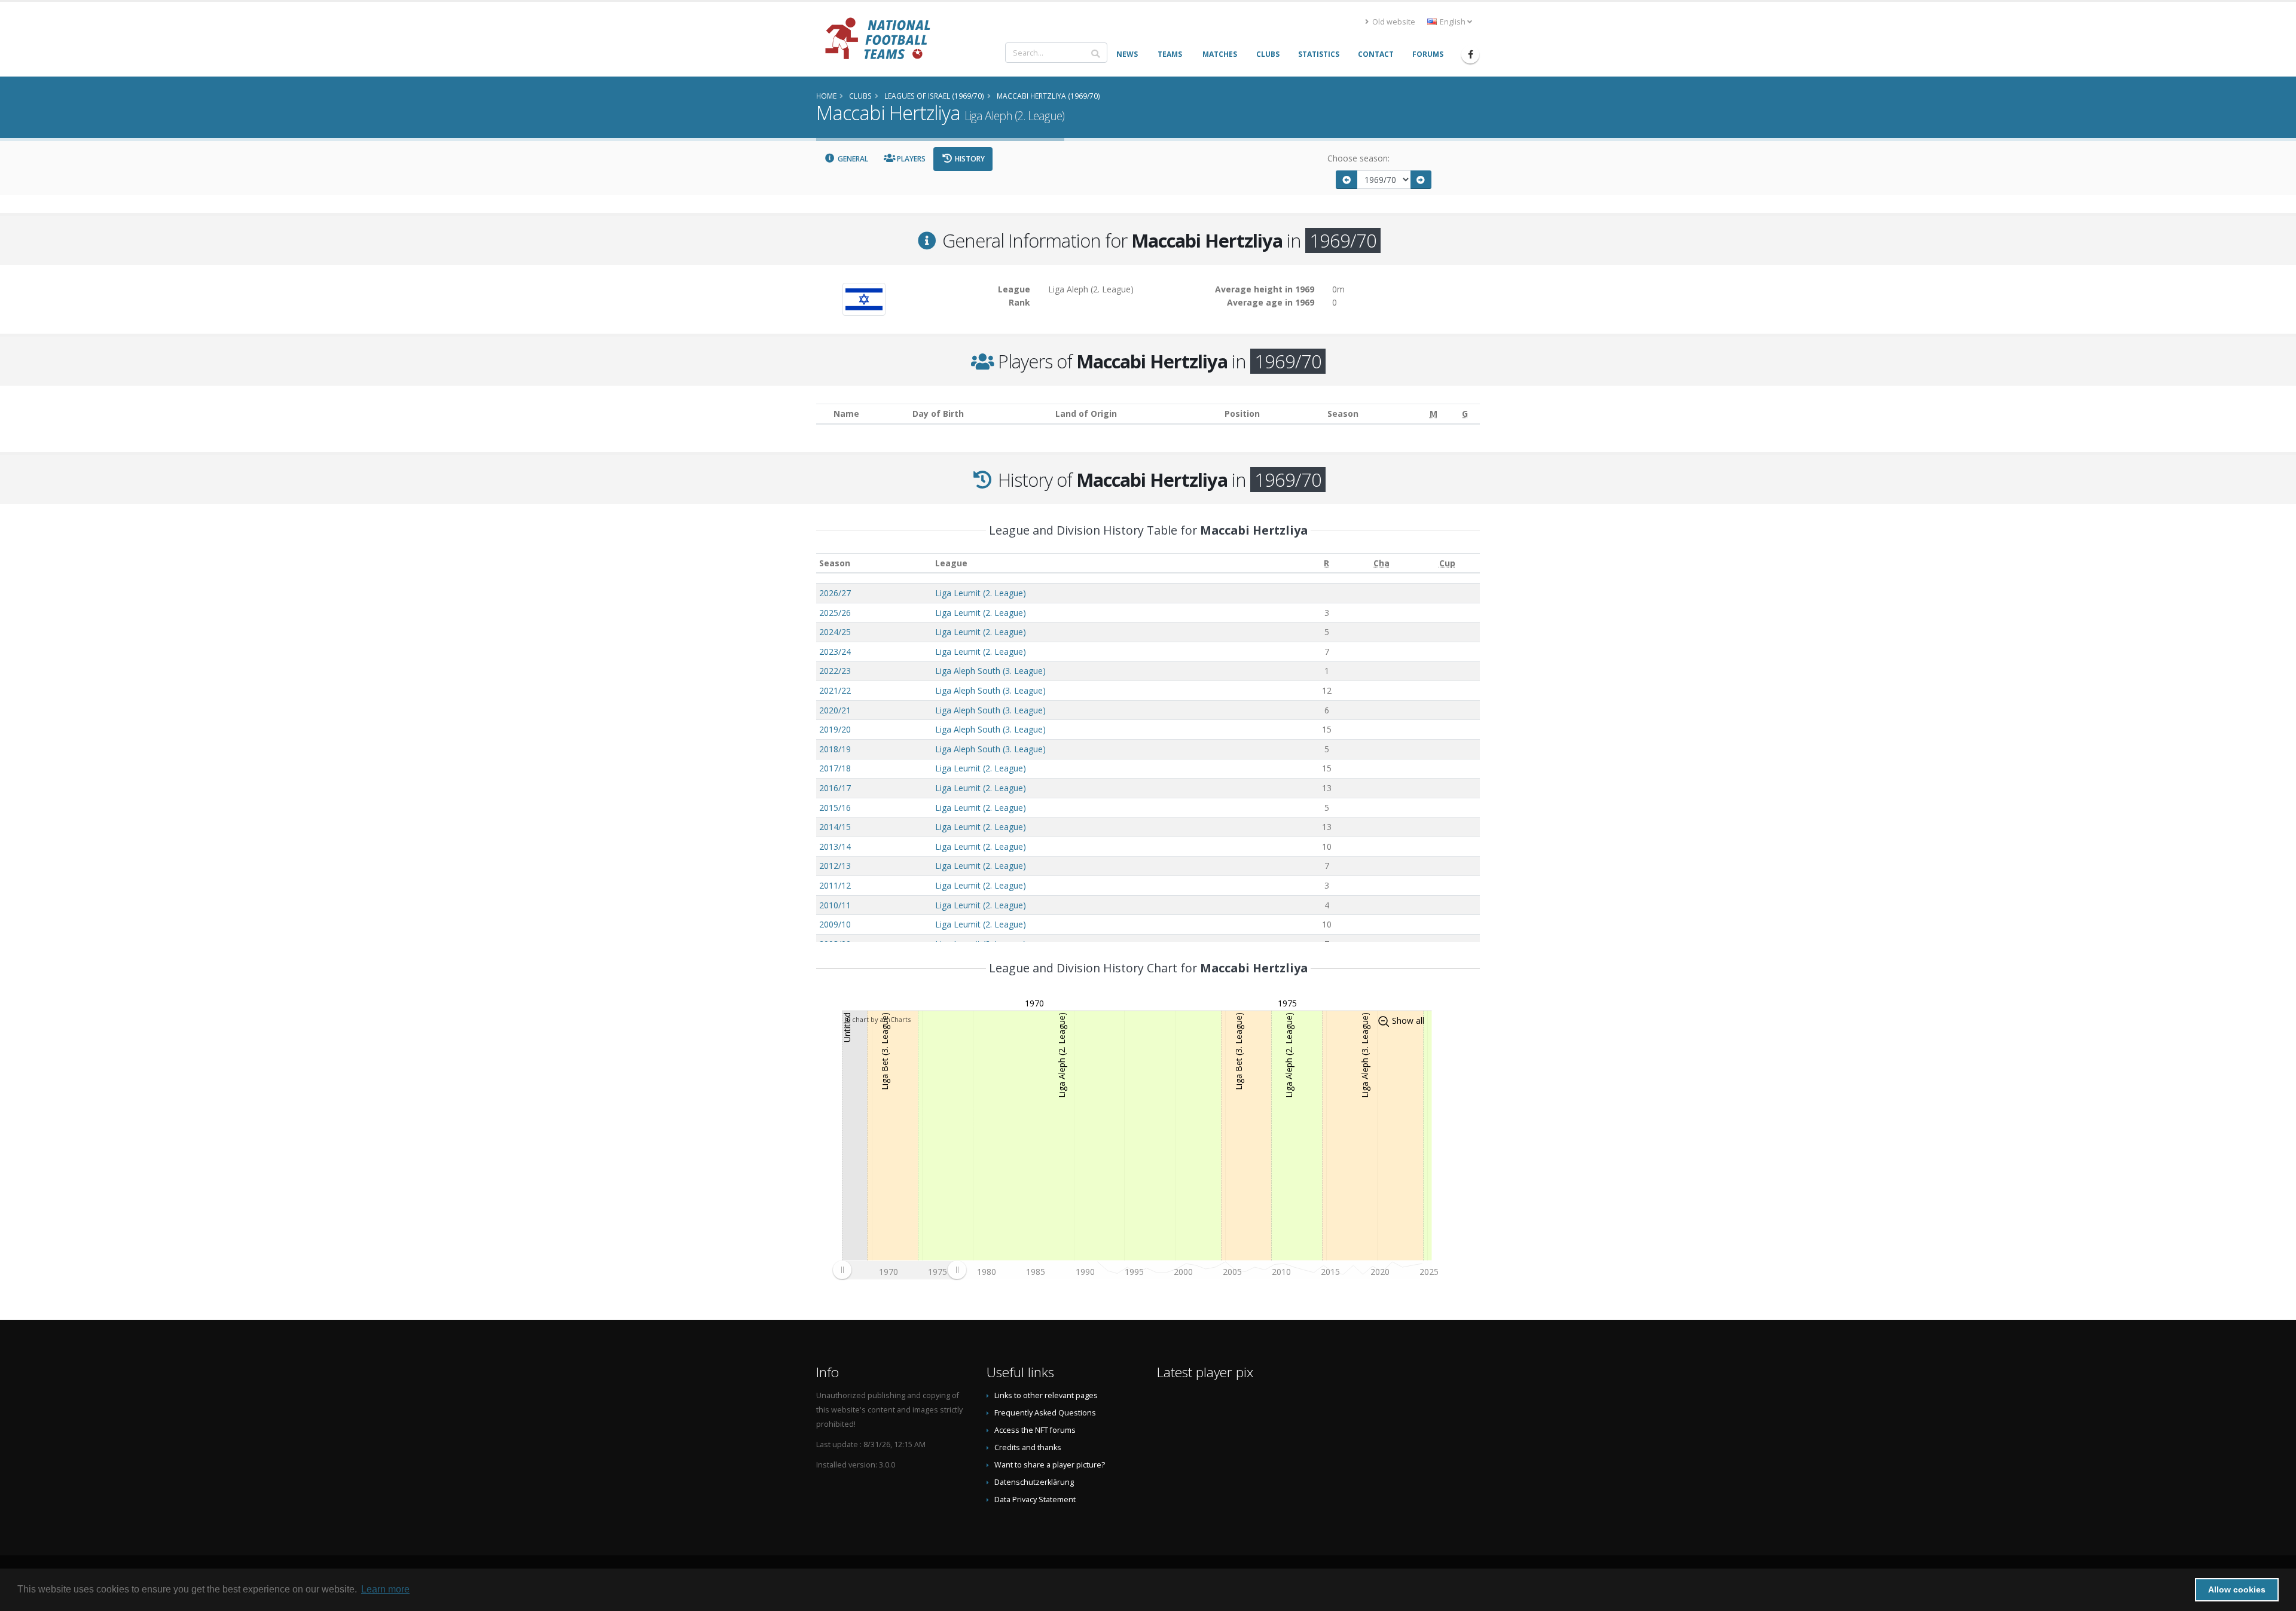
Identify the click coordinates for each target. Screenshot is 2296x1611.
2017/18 (835, 768)
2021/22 (835, 690)
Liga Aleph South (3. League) (990, 671)
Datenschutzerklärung (1034, 1482)
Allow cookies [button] (2237, 1589)
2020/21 (835, 710)
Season (835, 563)
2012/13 (835, 866)
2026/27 (835, 593)
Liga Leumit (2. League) (981, 593)
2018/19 (835, 749)
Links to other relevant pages (1046, 1395)
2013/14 (835, 846)
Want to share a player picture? (1050, 1465)
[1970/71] (1421, 180)
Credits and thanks (1028, 1447)
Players (910, 159)
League (951, 563)
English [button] (1453, 22)
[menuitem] (899, 1270)
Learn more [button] (385, 1589)
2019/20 (835, 729)
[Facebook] (1470, 54)
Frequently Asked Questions (1045, 1413)
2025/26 (835, 613)
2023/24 (835, 652)
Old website (1393, 22)
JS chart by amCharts (878, 1019)
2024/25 (835, 632)
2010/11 (835, 905)
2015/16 (835, 808)
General (852, 159)
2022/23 (835, 671)
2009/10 (835, 924)
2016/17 (835, 788)
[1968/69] (1347, 180)
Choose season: (1358, 158)
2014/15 (835, 827)
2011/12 (835, 885)
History (969, 159)
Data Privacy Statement (1035, 1499)
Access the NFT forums (1035, 1430)
